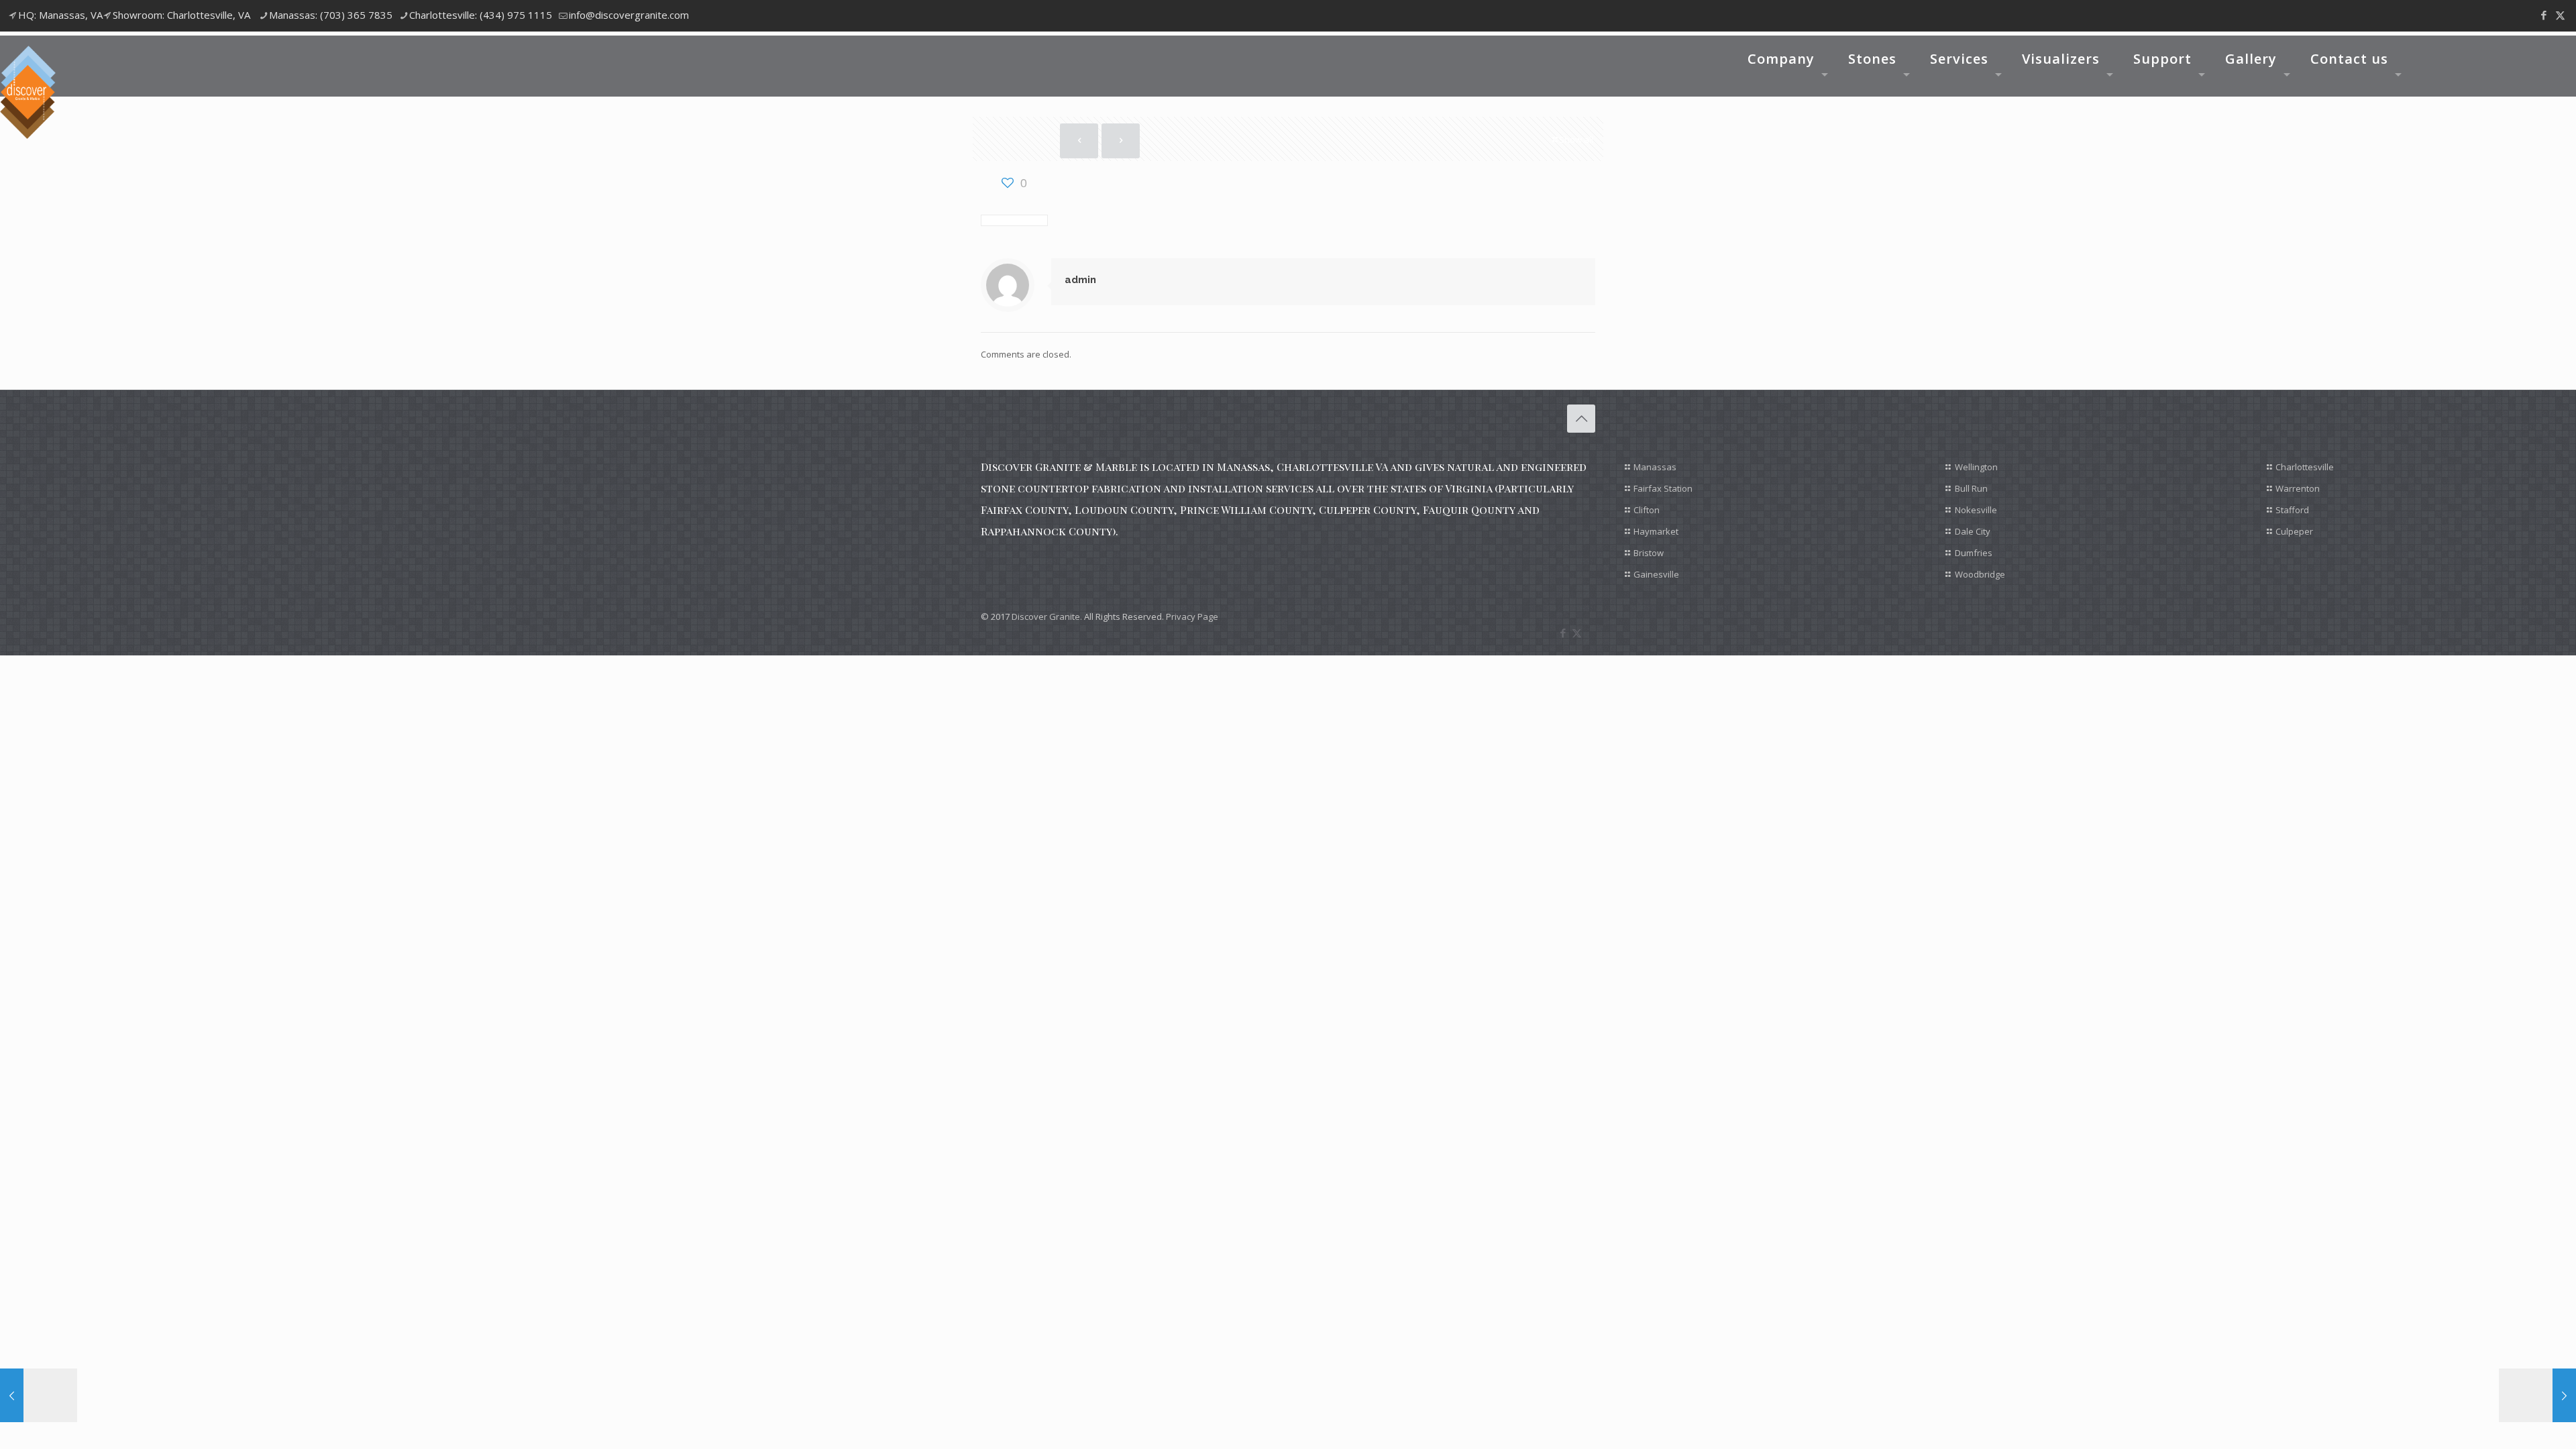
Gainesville (1656, 574)
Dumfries (1974, 553)
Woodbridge (1980, 574)
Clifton (1647, 510)
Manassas (1655, 467)
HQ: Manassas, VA (60, 15)
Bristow (1649, 553)
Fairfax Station (1663, 488)
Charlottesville (2305, 467)
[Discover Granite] (28, 92)
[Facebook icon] (2543, 15)
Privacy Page (1192, 616)
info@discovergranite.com (629, 15)
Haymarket (1656, 531)
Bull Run (1971, 488)
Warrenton (2298, 488)
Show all (1576, 140)
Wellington (1976, 467)
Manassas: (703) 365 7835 (331, 15)
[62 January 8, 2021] (2537, 1395)
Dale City (1973, 531)
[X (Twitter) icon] (2560, 15)
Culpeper (2294, 531)
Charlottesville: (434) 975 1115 (481, 15)
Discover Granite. (1047, 616)
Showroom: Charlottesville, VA (181, 15)
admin (1080, 280)
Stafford (2292, 510)
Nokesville (1976, 510)
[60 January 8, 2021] (39, 1395)
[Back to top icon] (1581, 419)
